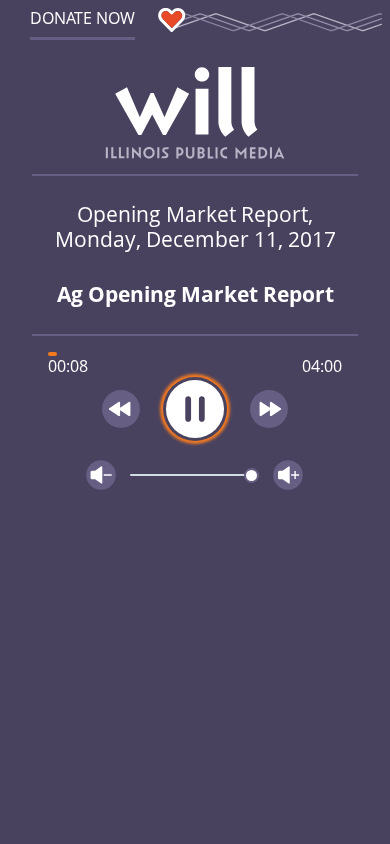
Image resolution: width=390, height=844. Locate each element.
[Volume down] (101, 475)
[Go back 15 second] (121, 409)
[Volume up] (288, 475)
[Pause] (195, 409)
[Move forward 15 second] (270, 409)
